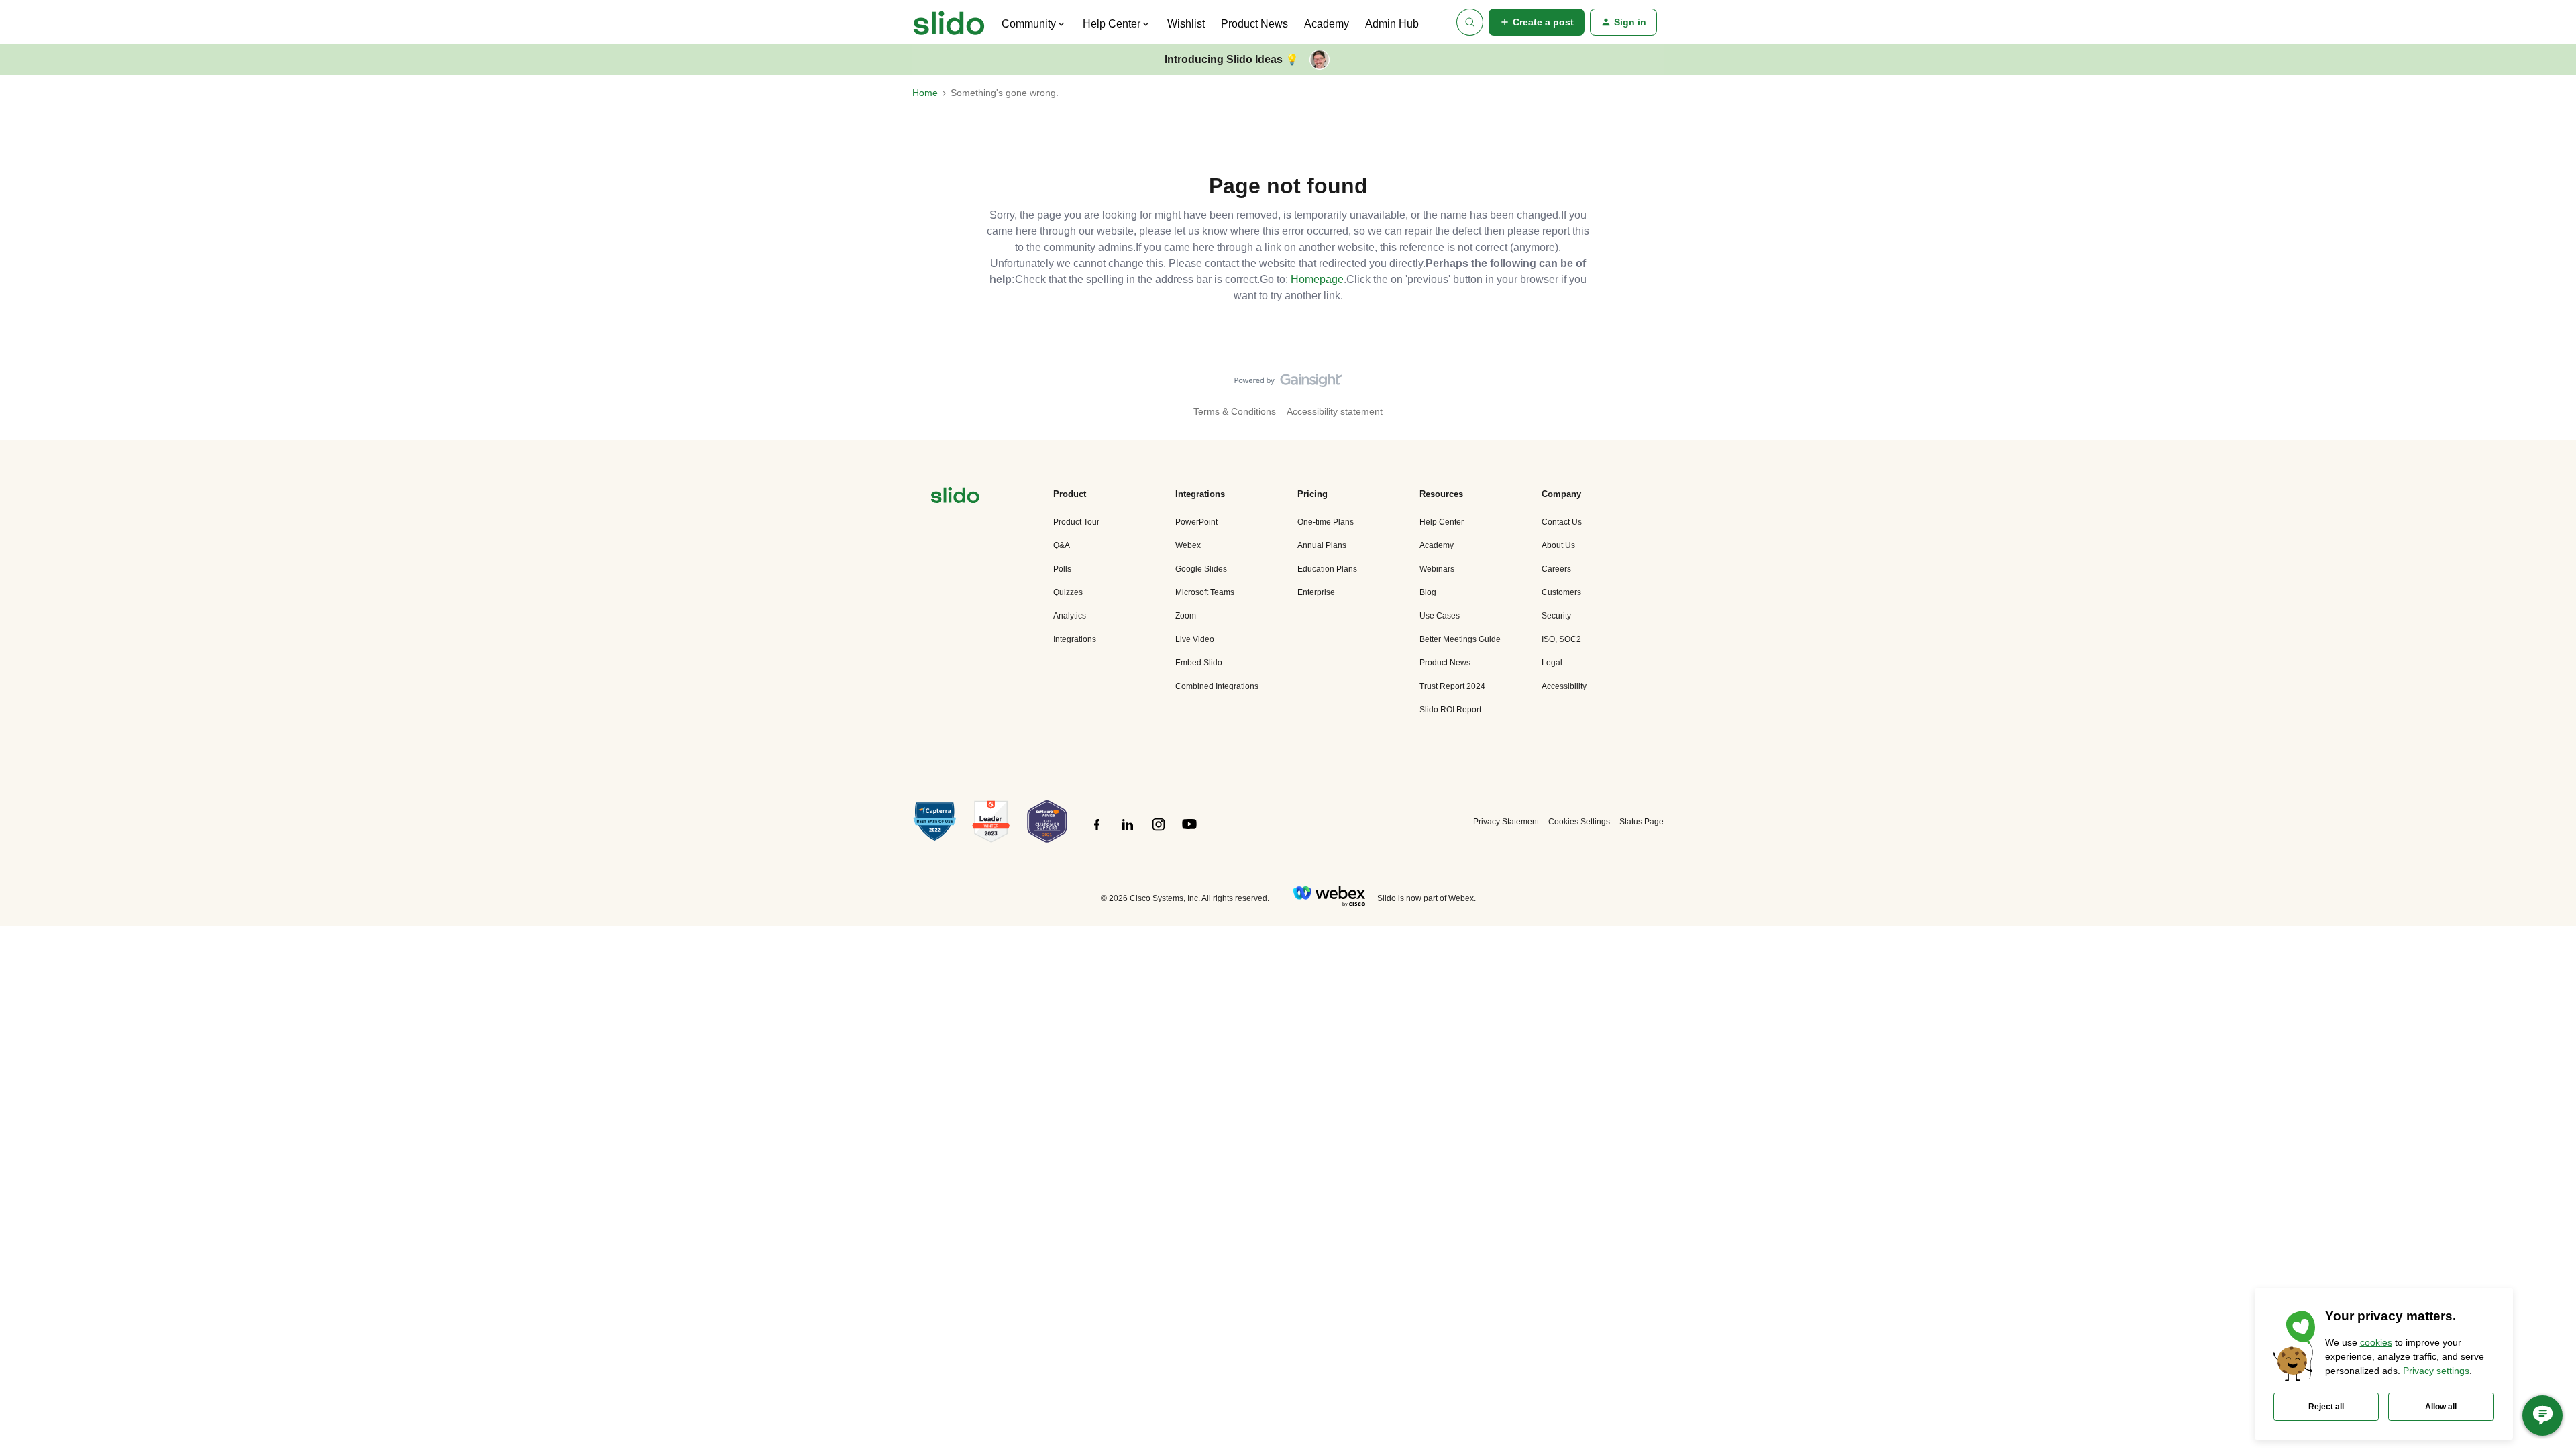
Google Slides (1201, 569)
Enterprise (1316, 592)
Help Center (1442, 522)
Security (1556, 616)
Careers (1556, 569)
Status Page (1642, 822)
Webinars (1437, 569)
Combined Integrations (1217, 686)
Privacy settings (2436, 1371)
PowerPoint (1196, 522)
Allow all (2441, 1407)
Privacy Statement (1506, 822)
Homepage (1317, 279)
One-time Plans (1326, 522)
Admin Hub (1392, 24)
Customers (1561, 592)
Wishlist (1186, 24)
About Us (1558, 545)
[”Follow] (1097, 832)
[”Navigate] (955, 497)
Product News (1254, 24)
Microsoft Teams (1205, 592)
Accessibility (1564, 686)
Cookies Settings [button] (1579, 822)
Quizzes (1068, 592)
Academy (1327, 24)
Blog (1428, 592)
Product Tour (1076, 522)
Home (925, 93)
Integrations (1075, 639)
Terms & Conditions (1235, 411)
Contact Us (1562, 522)
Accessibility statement (1335, 411)
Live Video (1195, 639)
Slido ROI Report (1450, 710)
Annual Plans (1322, 545)
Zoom (1186, 616)
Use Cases (1440, 616)
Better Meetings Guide (1460, 639)
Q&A (1062, 545)
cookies (2376, 1342)
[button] (1537, 22)
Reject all (2326, 1407)
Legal (1552, 663)
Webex (1188, 545)
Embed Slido (1199, 663)
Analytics (1070, 616)
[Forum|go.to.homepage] (949, 22)
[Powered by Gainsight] (1288, 384)
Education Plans (1327, 569)
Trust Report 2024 (1452, 686)
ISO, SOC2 (1561, 639)
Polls (1062, 569)
